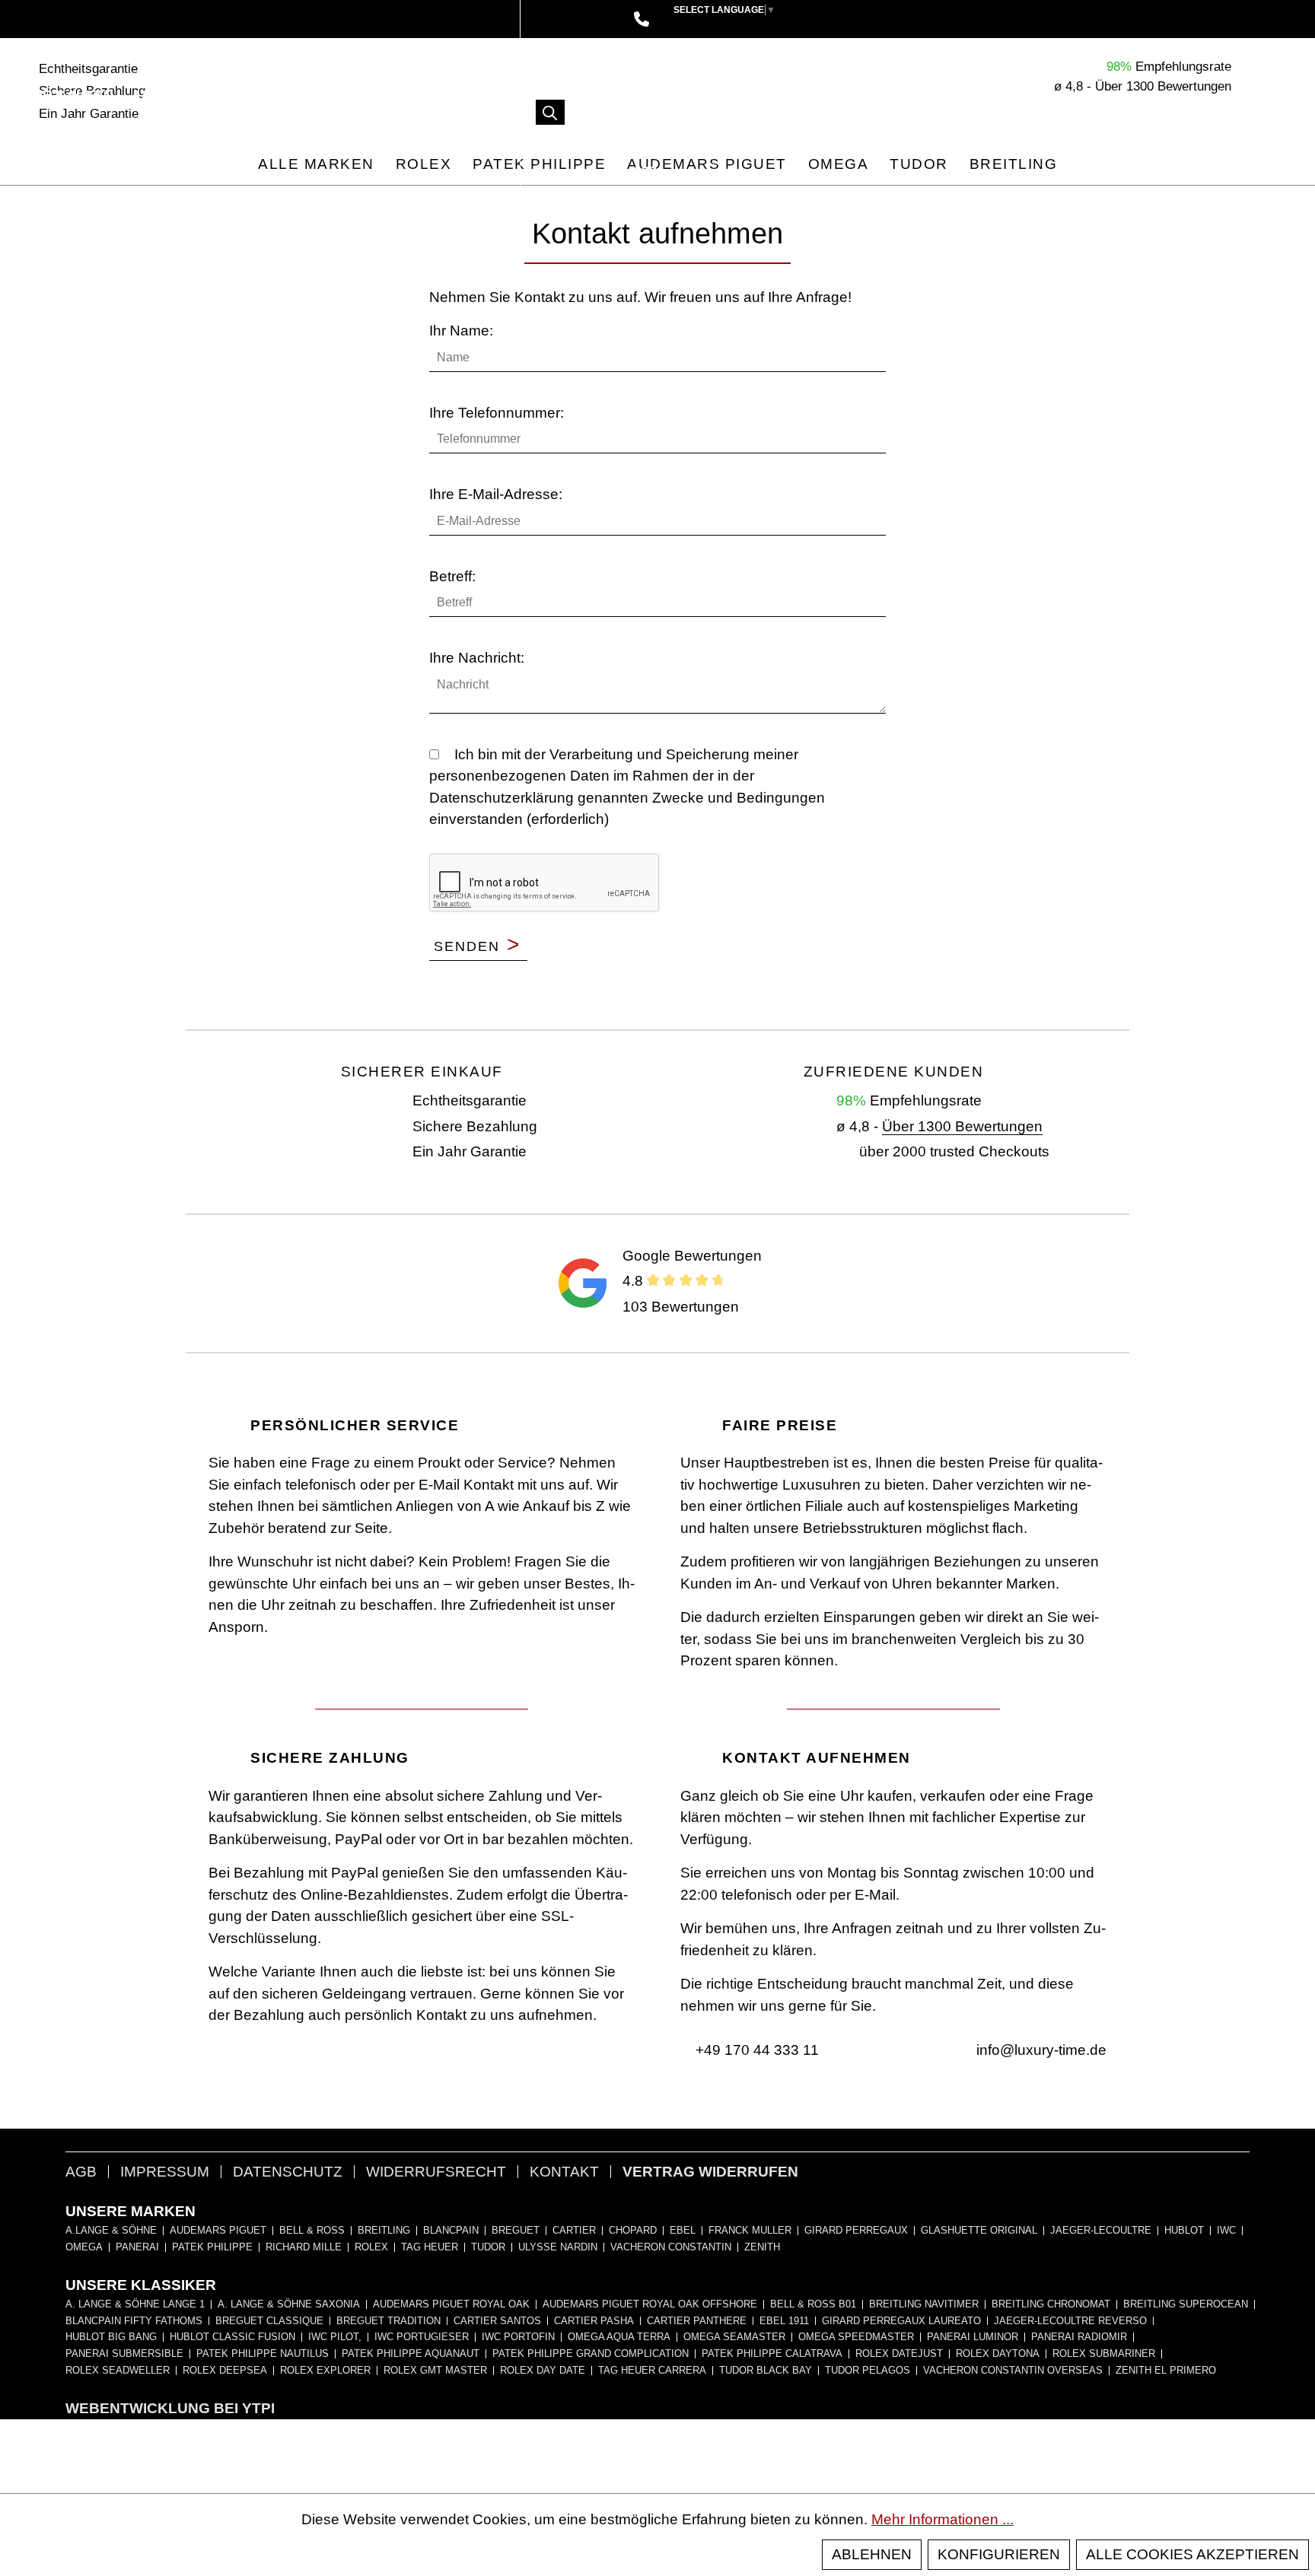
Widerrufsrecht (436, 2172)
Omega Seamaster (734, 2337)
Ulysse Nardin (558, 2247)
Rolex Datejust (899, 2354)
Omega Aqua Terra (619, 2337)
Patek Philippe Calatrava (772, 2354)
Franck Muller (750, 2231)
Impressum (165, 2172)
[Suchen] (550, 112)
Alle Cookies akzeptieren (1192, 2554)
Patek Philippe (212, 2247)
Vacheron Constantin (671, 2247)
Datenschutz (288, 2172)
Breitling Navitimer (924, 2304)
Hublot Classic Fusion (232, 2337)
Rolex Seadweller (118, 2371)
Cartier (574, 2231)
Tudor (488, 2247)
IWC (1226, 2231)
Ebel (683, 2231)
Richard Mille (304, 2247)
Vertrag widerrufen (710, 2172)
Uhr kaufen (70, 95)
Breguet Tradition (388, 2321)
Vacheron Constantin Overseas (1013, 2371)
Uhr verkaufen (197, 95)
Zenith (762, 2247)
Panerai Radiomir (1079, 2337)
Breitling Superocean (1186, 2304)
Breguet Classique (269, 2321)
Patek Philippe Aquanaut (411, 2354)
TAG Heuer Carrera (652, 2371)
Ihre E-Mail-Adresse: (496, 494)
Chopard (633, 2231)
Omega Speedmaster (856, 2337)
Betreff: (452, 576)
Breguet (516, 2231)
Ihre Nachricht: (477, 658)
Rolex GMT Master (435, 2371)
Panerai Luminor (973, 2337)
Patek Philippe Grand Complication (591, 2354)
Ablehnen (872, 2554)
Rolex (371, 2247)
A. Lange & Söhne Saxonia (289, 2304)
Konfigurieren (999, 2554)
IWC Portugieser (422, 2337)
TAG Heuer (430, 2247)
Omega (84, 2247)
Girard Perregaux (856, 2231)
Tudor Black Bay (766, 2371)
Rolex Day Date (543, 2371)
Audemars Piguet (218, 2231)
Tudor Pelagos (868, 2371)
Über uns (166, 133)
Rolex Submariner (1104, 2354)
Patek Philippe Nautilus (263, 2354)
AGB (81, 2172)
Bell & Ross (312, 2231)
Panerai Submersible (124, 2354)
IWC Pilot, (335, 2337)
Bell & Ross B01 (813, 2304)
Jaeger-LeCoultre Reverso (1070, 2321)
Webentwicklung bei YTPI (170, 2408)
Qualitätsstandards (361, 95)
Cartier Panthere (697, 2321)
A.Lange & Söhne (111, 2231)
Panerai (137, 2247)
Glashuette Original (979, 2231)
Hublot (1184, 2231)
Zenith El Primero (1166, 2371)
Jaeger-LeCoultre (1101, 2231)
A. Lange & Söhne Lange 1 (135, 2304)
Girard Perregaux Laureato (901, 2321)
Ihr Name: (461, 331)
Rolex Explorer (325, 2371)
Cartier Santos (497, 2321)
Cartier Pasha (594, 2321)
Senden (477, 946)
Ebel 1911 (784, 2321)
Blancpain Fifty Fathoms (134, 2321)
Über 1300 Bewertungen (962, 1126)
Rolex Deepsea (225, 2371)
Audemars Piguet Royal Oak (451, 2304)
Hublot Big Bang (111, 2337)
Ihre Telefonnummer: (497, 413)
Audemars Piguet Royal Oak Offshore (650, 2304)
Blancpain (451, 2231)
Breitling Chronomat (1051, 2304)
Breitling (384, 2231)
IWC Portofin (518, 2337)
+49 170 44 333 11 (755, 2050)
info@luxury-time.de (1040, 2050)
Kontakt (564, 2172)
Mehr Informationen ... (942, 2519)
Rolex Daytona (998, 2354)
